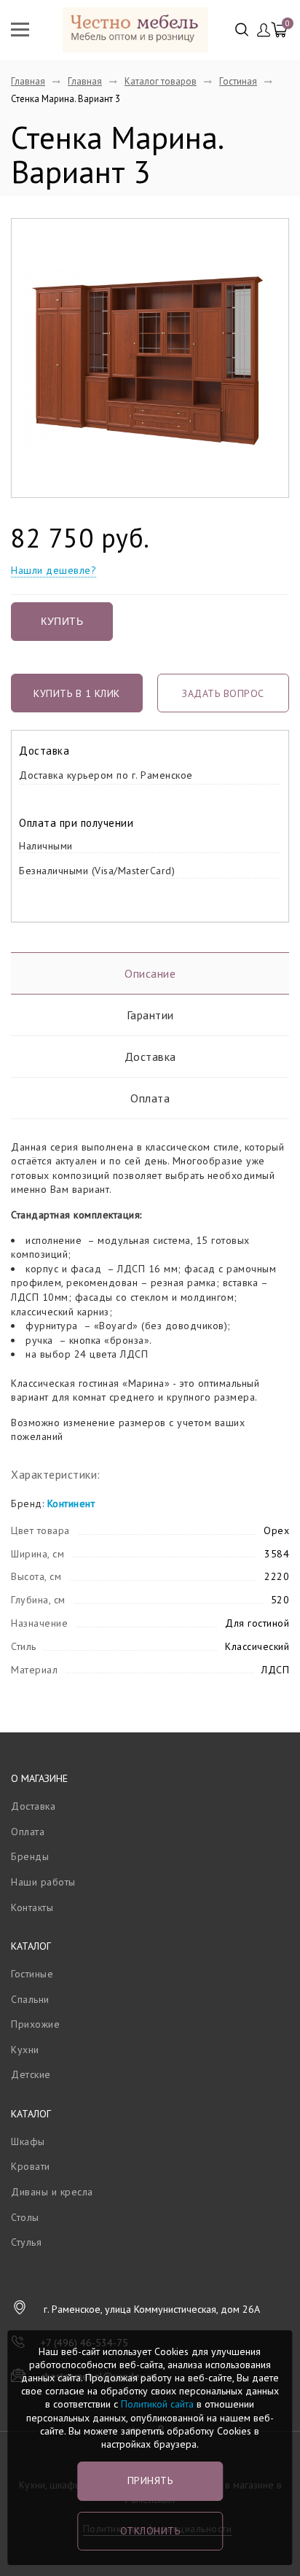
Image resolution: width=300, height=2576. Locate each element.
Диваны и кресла (52, 2192)
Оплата (150, 1098)
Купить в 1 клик (77, 693)
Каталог (31, 1946)
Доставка (150, 1057)
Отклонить (150, 2531)
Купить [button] (62, 621)
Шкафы (28, 2141)
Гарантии (150, 1015)
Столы (25, 2217)
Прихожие (35, 2024)
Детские (31, 2074)
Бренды (30, 1856)
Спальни (30, 1999)
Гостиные (32, 1974)
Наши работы (43, 1882)
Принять (150, 2480)
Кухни (25, 2050)
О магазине (39, 1778)
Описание (150, 973)
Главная (28, 81)
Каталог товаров (161, 81)
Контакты (32, 1907)
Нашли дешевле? (54, 570)
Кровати (31, 2166)
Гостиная (238, 81)
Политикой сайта (157, 2404)
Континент (71, 1503)
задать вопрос (223, 693)
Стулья (26, 2242)
